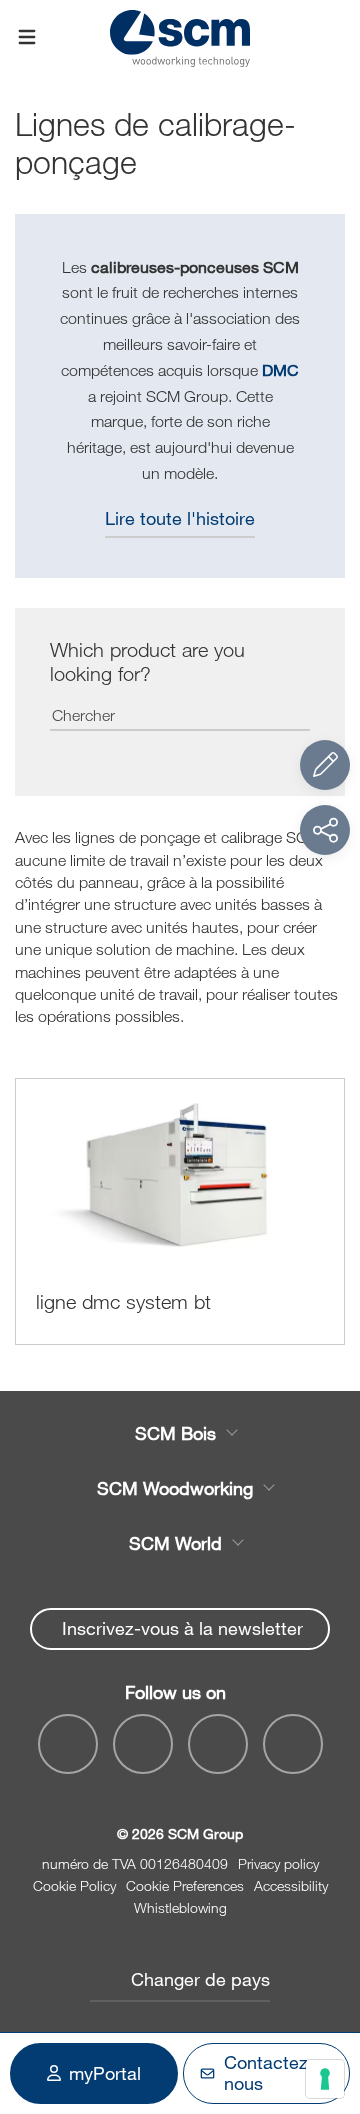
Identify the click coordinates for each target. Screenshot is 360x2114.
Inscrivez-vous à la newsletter (182, 1628)
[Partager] (325, 830)
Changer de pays (200, 1979)
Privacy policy (278, 1863)
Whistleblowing (180, 1907)
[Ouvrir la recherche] (333, 37)
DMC (280, 369)
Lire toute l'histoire (180, 518)
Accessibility (291, 1885)
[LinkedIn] (218, 1744)
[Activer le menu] (27, 38)
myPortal (105, 2073)
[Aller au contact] (325, 765)
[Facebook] (68, 1744)
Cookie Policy (74, 1885)
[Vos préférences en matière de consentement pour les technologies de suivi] (325, 2079)
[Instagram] (293, 1744)
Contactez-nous (269, 2073)
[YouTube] (143, 1744)
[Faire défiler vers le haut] (325, 1989)
